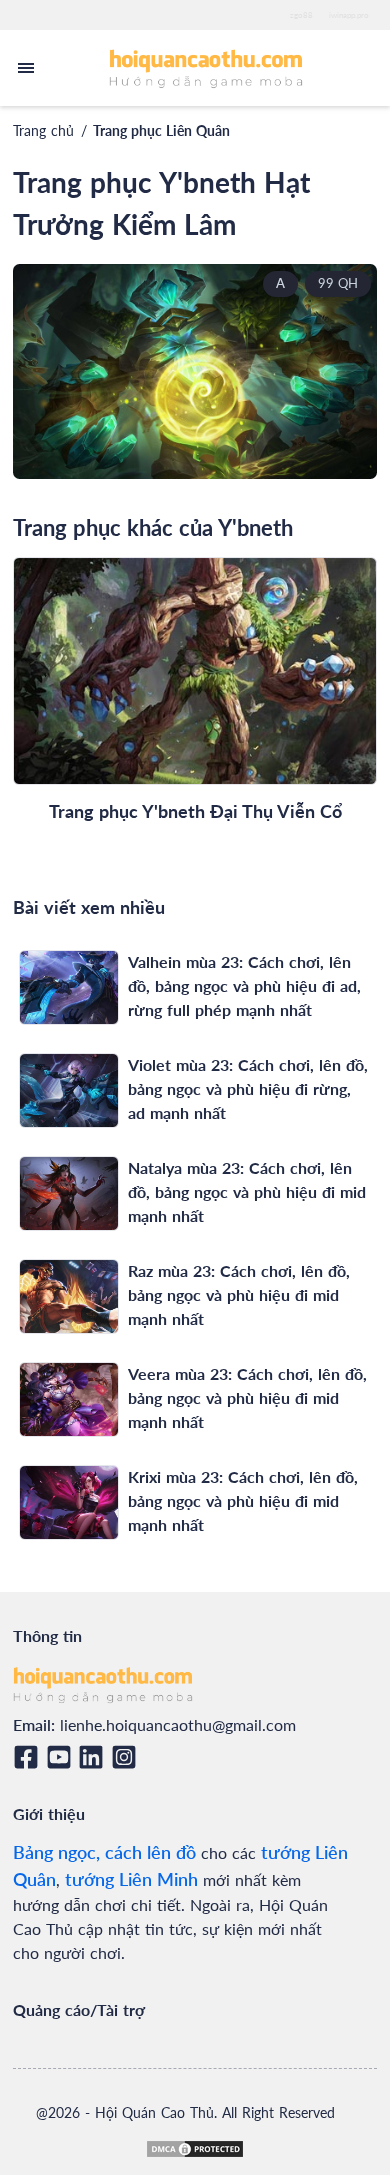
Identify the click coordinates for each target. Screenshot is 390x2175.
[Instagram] (127, 1757)
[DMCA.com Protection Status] (195, 2149)
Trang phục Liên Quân (161, 130)
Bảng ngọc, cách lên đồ (104, 1852)
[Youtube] (62, 1757)
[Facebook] (29, 1757)
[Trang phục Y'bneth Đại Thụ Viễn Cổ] (195, 671)
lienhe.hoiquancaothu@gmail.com (178, 1724)
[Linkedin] (94, 1757)
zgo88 (301, 15)
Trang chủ (43, 130)
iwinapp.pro (349, 15)
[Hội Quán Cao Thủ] (206, 67)
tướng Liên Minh (131, 1879)
